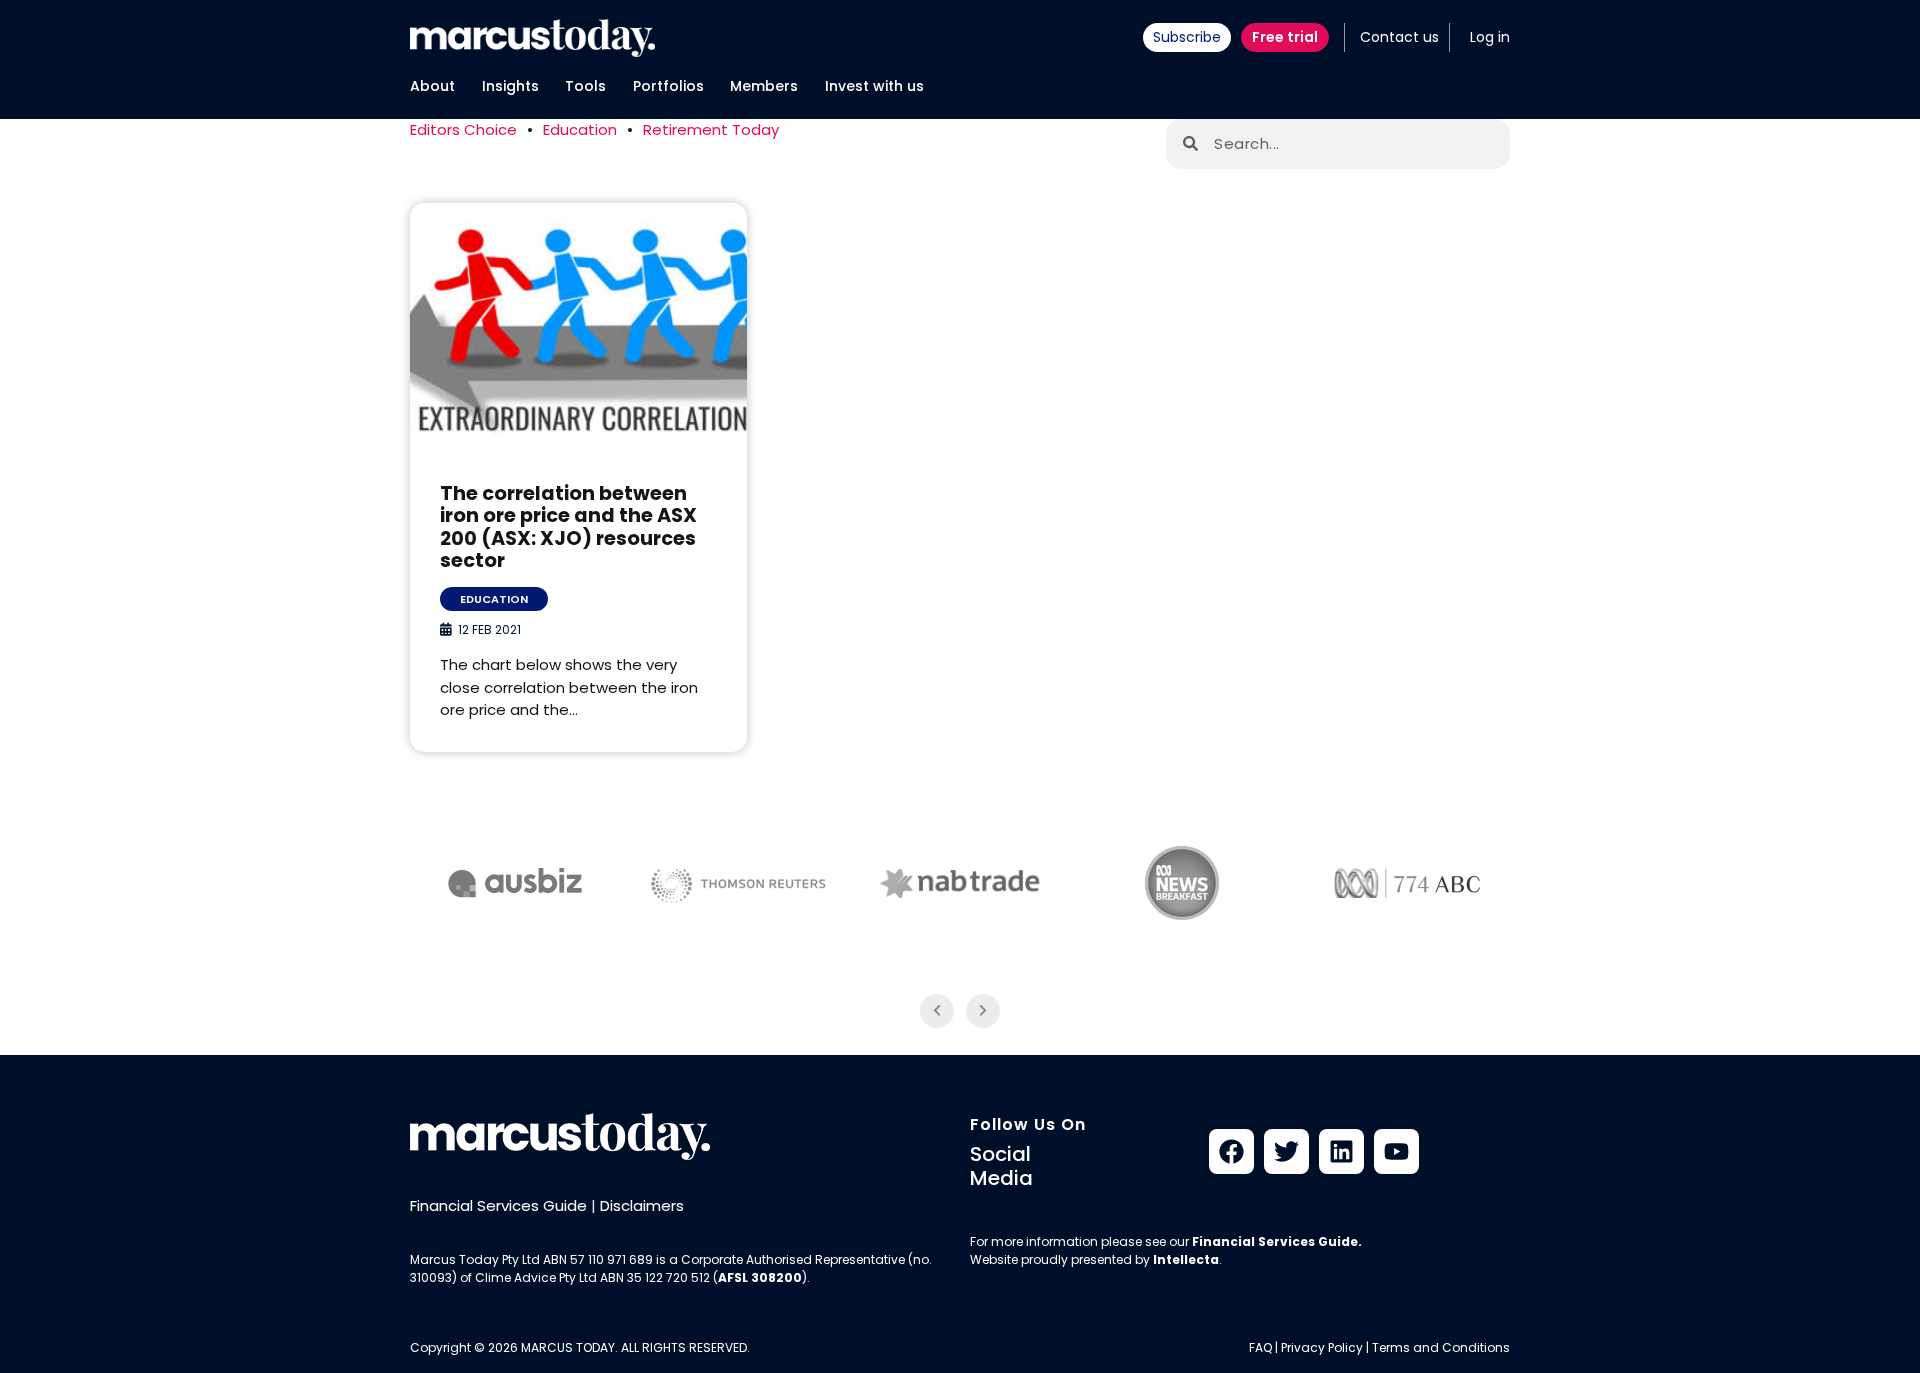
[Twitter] (1286, 1151)
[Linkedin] (1341, 1151)
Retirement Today (711, 129)
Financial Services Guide (498, 1205)
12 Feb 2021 (489, 629)
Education (580, 129)
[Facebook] (1231, 1151)
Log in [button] (1490, 37)
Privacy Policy (1322, 1347)
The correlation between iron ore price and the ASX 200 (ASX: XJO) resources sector (568, 527)
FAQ (1260, 1347)
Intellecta (1186, 1259)
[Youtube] (1396, 1151)
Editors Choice (463, 129)
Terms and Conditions (1441, 1347)
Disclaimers (642, 1205)
